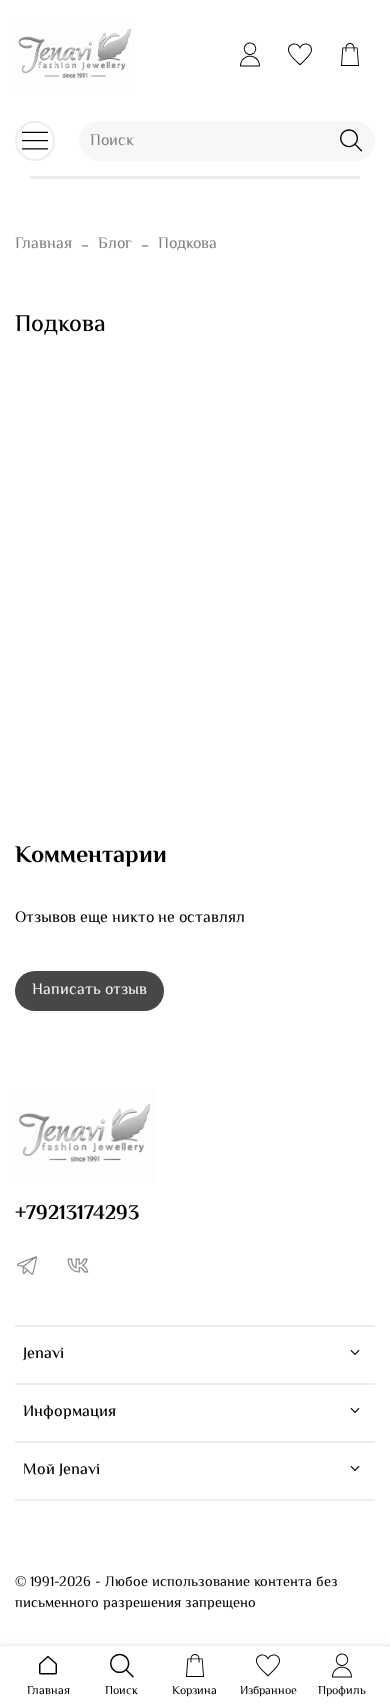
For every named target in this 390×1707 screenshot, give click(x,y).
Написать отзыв (89, 990)
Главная (43, 244)
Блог (115, 244)
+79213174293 (77, 1214)
